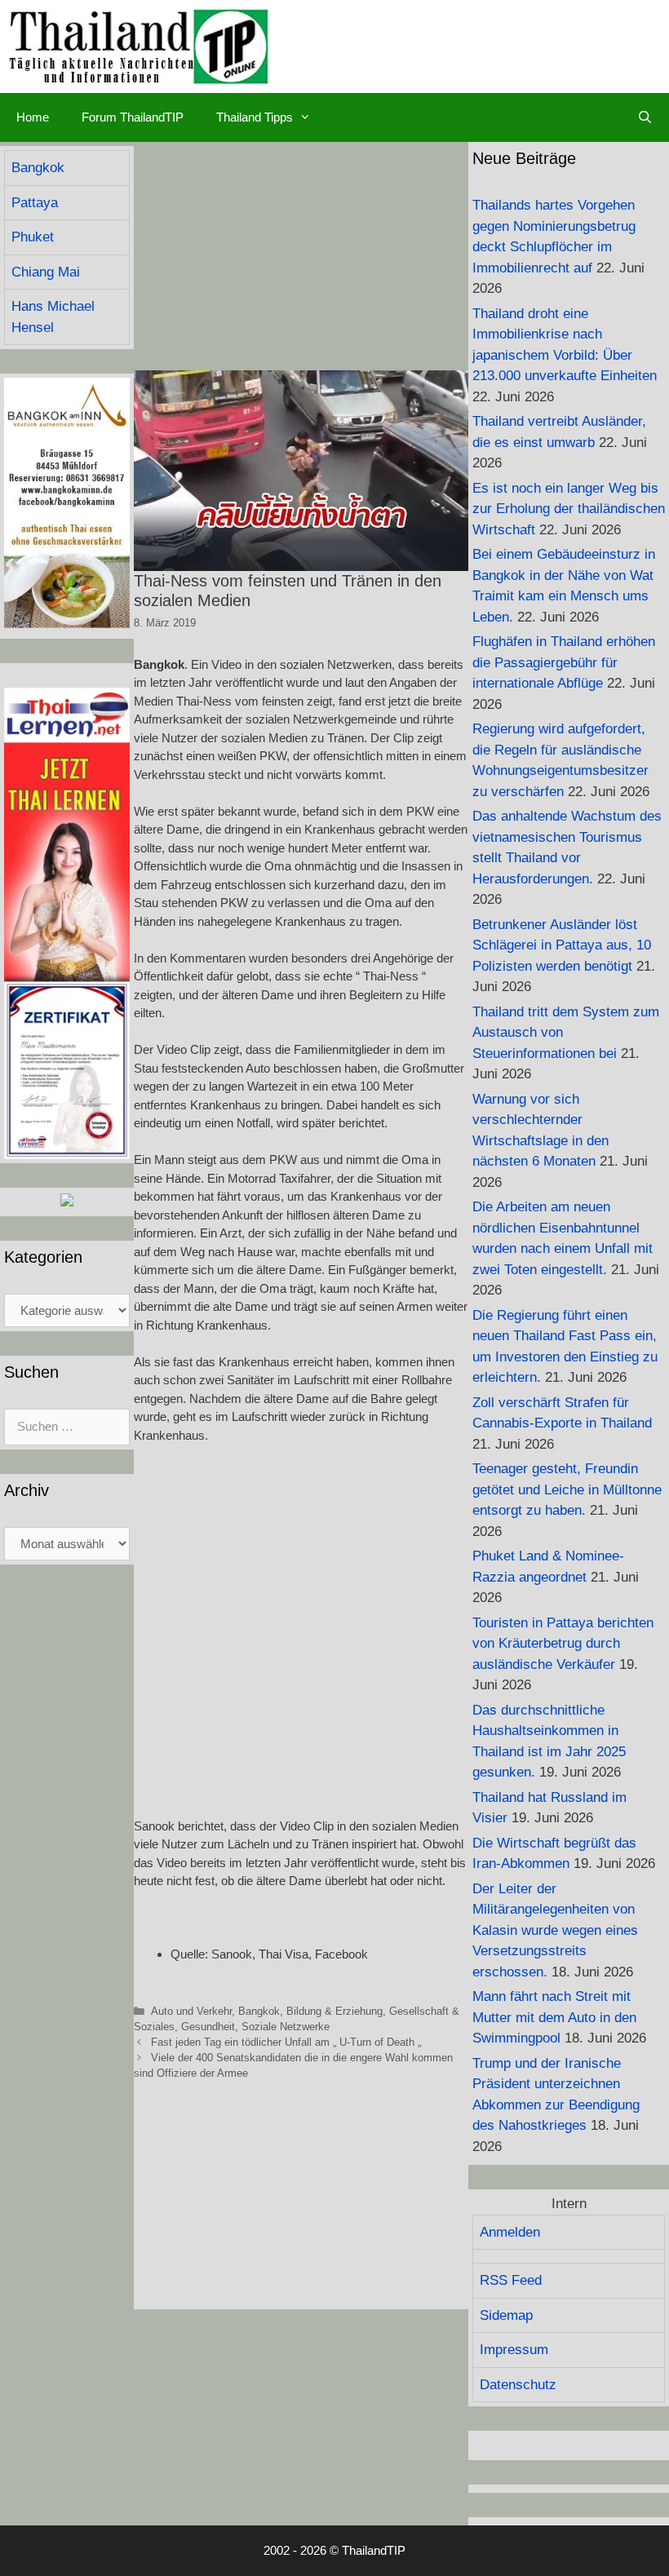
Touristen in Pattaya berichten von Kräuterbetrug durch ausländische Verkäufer (563, 1644)
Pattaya (35, 203)
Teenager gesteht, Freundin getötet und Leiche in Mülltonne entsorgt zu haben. (567, 1489)
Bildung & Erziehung (334, 2011)
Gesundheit (208, 2027)
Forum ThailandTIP (133, 117)
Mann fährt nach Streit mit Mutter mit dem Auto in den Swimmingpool (554, 2017)
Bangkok (259, 2011)
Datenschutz (518, 2385)
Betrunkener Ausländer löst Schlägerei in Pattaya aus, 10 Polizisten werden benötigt (562, 945)
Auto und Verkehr (191, 2011)
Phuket (33, 237)
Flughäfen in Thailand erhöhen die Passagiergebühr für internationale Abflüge (564, 662)
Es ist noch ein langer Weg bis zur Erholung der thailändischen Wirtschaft (569, 509)
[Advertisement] (301, 256)
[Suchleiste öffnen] (645, 117)
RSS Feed (511, 2280)
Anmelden (510, 2232)
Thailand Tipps (255, 117)
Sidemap (506, 2315)
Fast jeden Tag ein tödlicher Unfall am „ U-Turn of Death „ (286, 2042)
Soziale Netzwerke (286, 2027)
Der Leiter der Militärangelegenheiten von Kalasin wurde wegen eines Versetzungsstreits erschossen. (555, 1930)
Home (33, 117)
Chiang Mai (46, 272)
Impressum (514, 2350)
